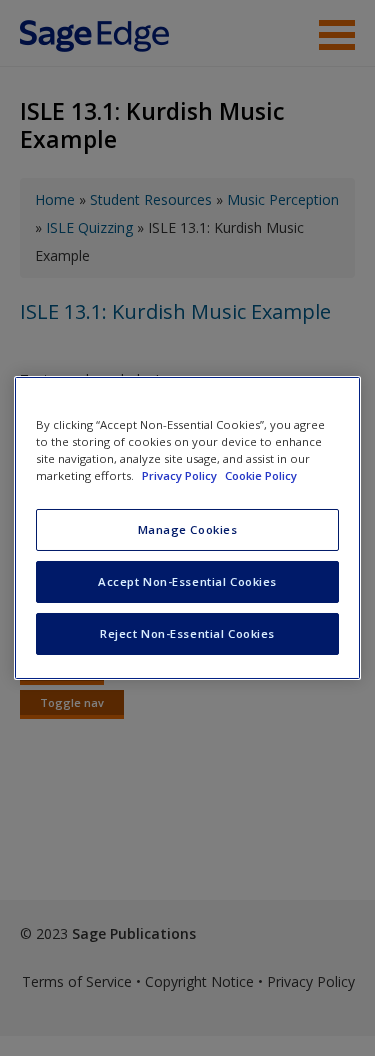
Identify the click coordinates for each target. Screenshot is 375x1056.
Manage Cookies (188, 529)
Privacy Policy (181, 475)
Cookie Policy (261, 475)
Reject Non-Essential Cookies (187, 633)
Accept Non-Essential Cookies (187, 581)
